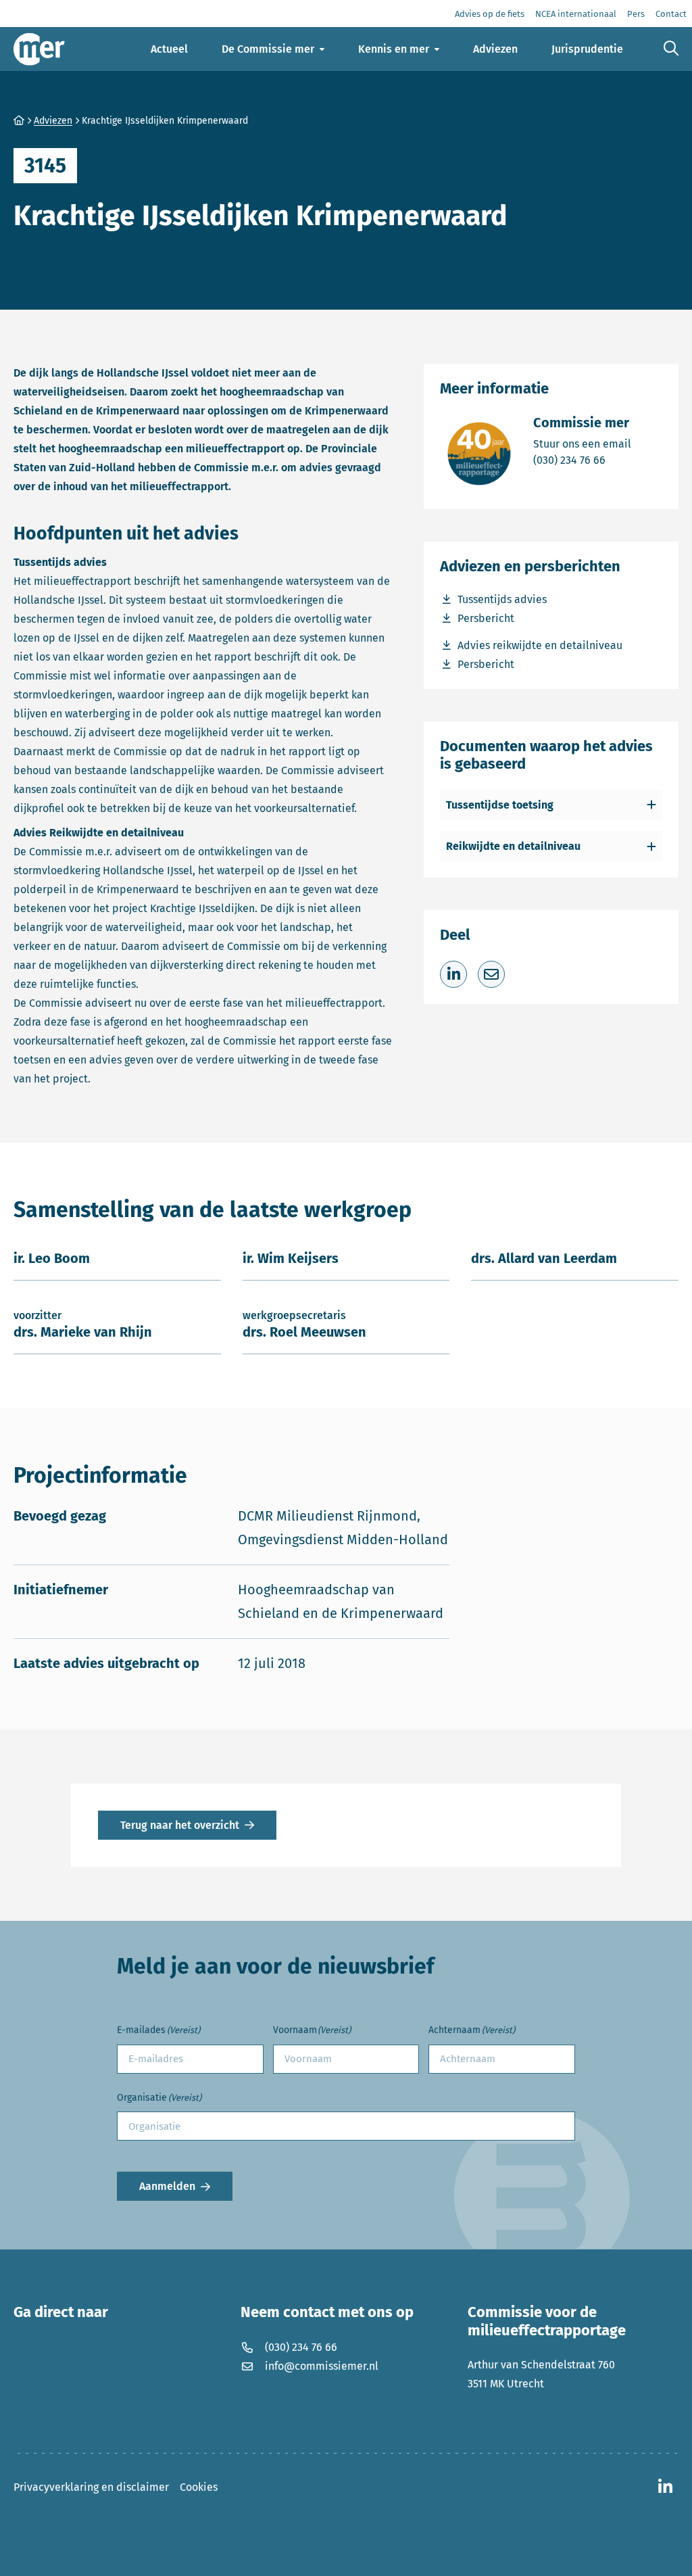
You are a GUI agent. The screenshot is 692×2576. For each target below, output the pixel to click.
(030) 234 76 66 (582, 460)
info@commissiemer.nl (322, 2366)
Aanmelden (167, 2186)
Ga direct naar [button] (61, 2312)
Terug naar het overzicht (180, 1825)
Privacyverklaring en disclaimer (91, 2487)
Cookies (199, 2487)
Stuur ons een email (582, 444)
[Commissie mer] (39, 49)
